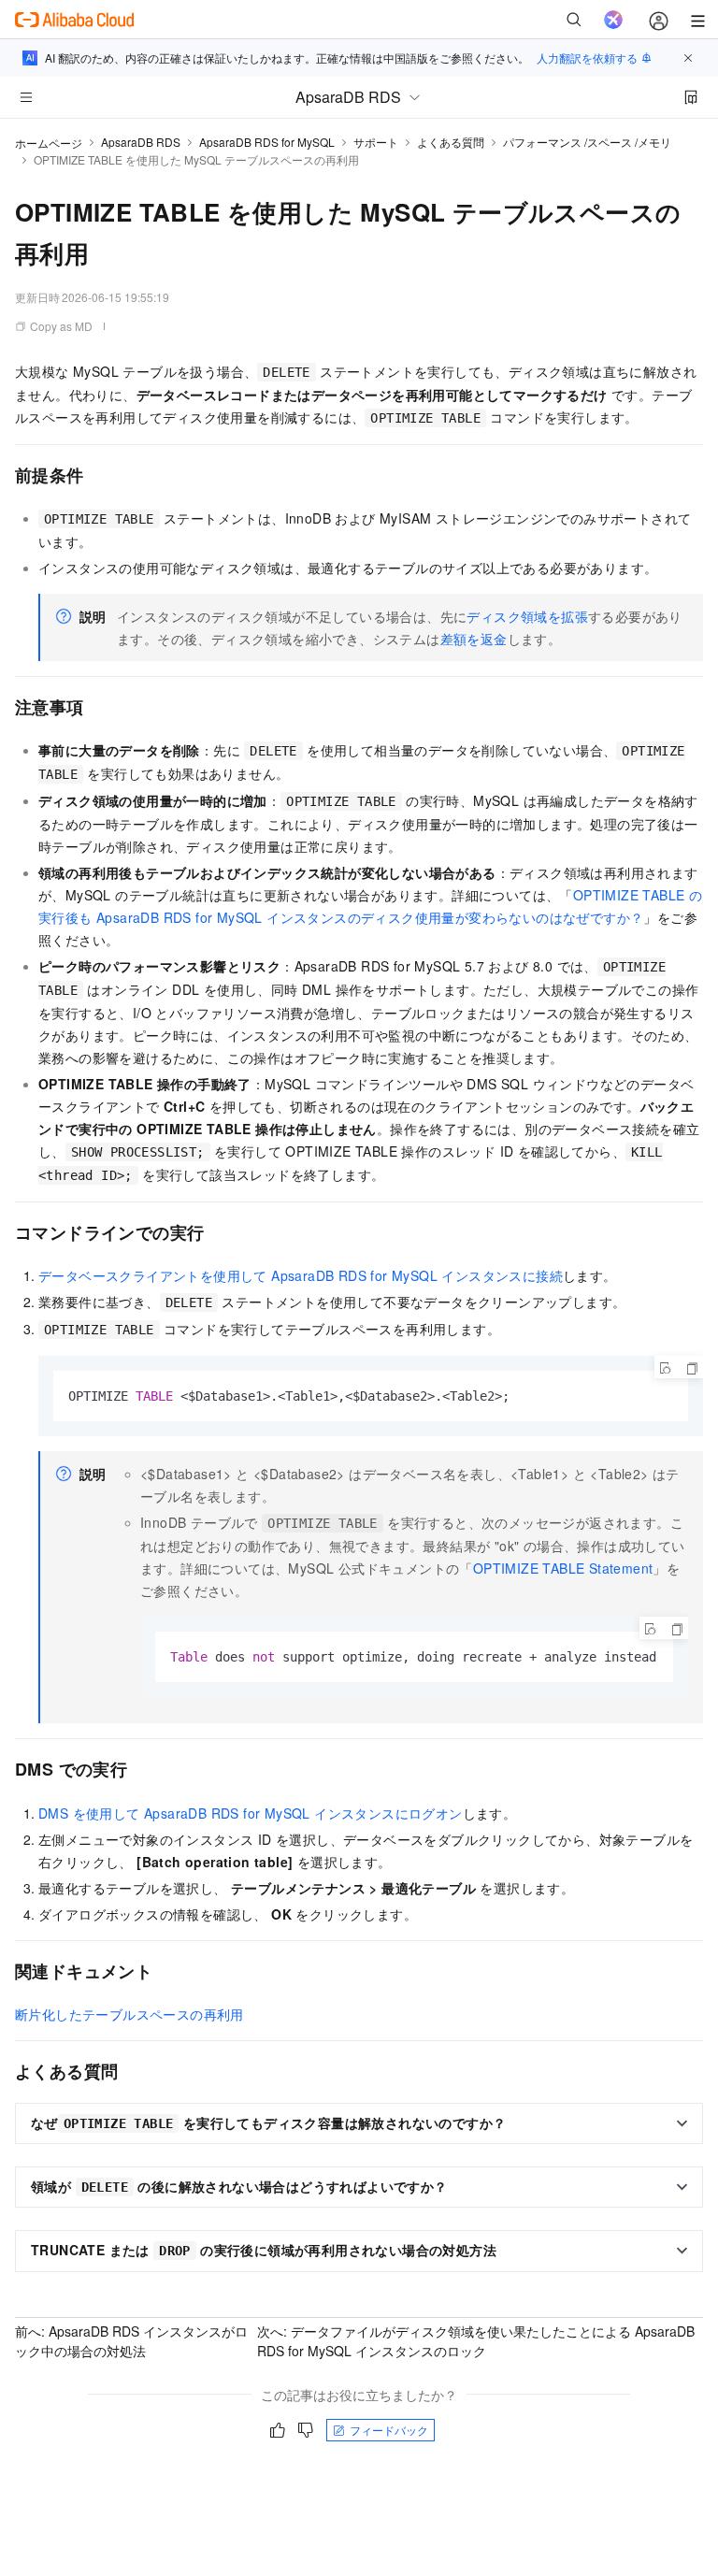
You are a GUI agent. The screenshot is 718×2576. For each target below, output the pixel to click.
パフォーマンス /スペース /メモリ (587, 142)
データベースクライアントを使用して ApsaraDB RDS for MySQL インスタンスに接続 (301, 1275)
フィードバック (389, 2430)
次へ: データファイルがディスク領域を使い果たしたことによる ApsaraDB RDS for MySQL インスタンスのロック (476, 2341)
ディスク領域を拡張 (527, 616)
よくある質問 (451, 142)
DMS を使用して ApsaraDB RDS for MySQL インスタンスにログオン (251, 1813)
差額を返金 (474, 639)
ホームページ (49, 143)
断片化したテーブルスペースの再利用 (129, 2014)
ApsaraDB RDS (141, 142)
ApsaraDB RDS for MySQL (267, 142)
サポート (376, 142)
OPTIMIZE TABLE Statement (563, 1568)
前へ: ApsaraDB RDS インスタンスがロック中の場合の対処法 (131, 2341)
